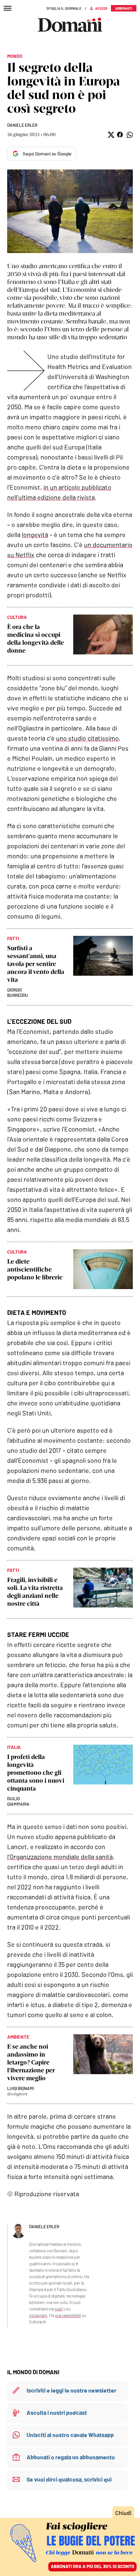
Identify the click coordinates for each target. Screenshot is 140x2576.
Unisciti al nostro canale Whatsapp (70, 2435)
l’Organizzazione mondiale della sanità (60, 1857)
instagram (38, 2315)
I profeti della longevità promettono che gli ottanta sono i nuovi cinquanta (36, 1773)
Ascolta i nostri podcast (57, 2412)
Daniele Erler (22, 125)
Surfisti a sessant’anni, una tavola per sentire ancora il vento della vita (36, 964)
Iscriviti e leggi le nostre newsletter (71, 2390)
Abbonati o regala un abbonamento (71, 2457)
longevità (35, 535)
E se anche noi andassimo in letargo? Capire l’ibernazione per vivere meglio (31, 2062)
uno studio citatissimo (87, 738)
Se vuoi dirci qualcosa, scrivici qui (69, 2479)
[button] (110, 135)
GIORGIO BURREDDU (18, 992)
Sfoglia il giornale (64, 8)
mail (59, 2309)
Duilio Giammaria (18, 1801)
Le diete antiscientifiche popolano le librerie (35, 1269)
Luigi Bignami (21, 2088)
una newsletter (68, 2315)
